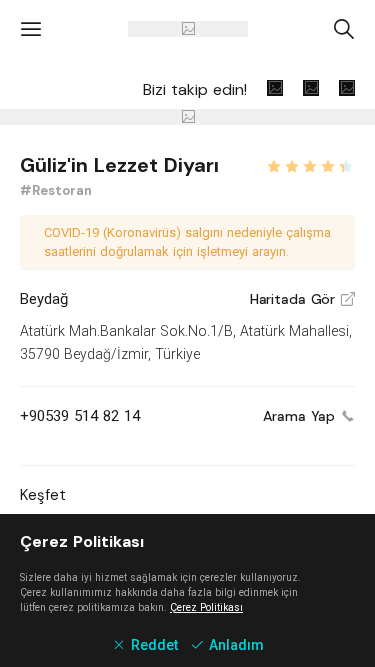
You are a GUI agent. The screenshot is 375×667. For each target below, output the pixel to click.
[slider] (310, 164)
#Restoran (56, 190)
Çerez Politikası (206, 607)
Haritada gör (302, 299)
